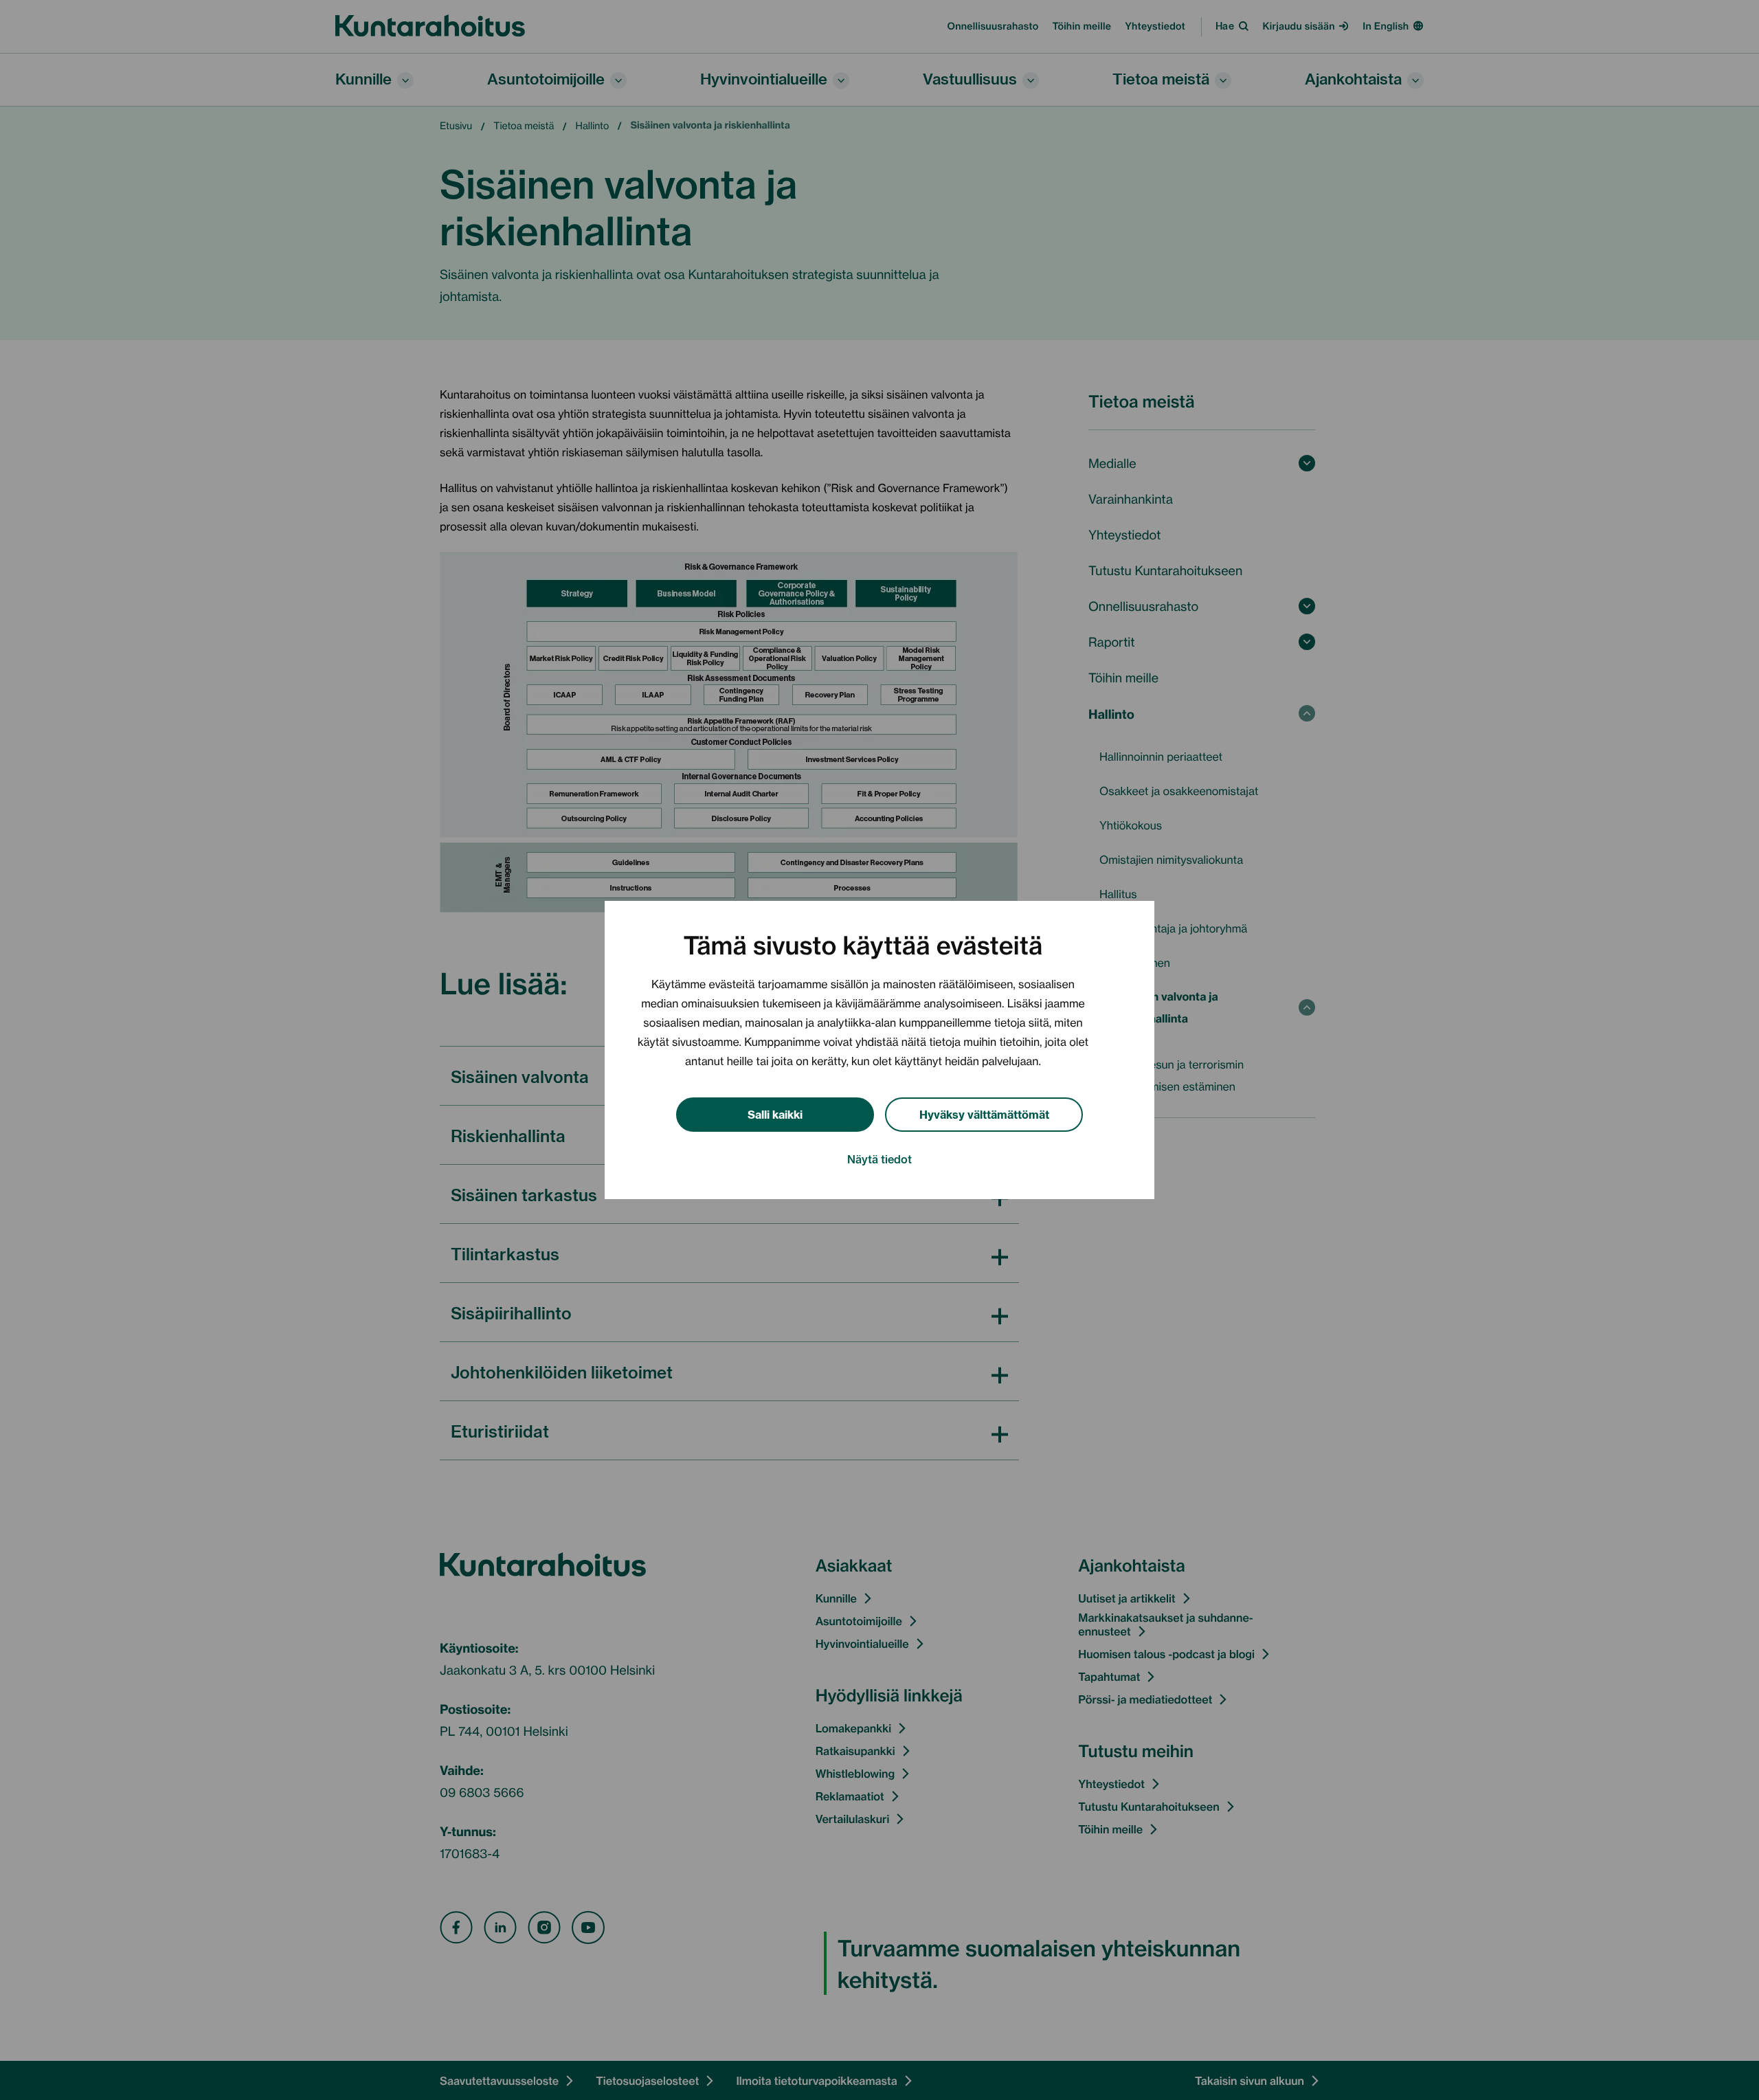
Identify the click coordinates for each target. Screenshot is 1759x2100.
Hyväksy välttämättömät (984, 1114)
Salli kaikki (775, 1114)
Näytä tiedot (879, 1159)
